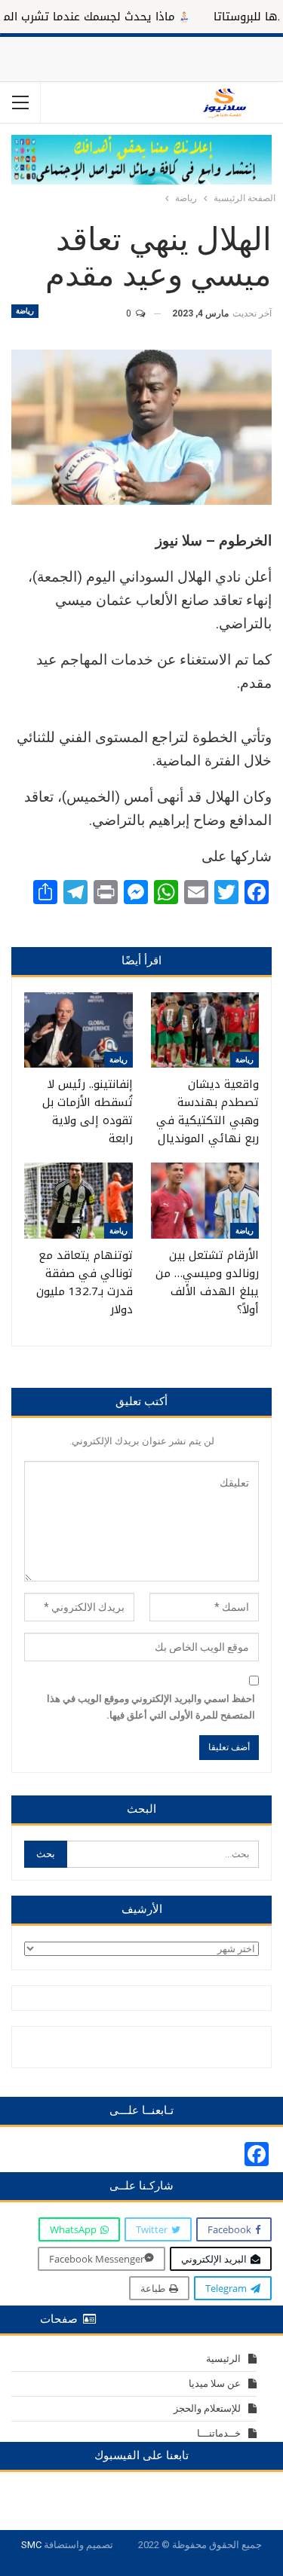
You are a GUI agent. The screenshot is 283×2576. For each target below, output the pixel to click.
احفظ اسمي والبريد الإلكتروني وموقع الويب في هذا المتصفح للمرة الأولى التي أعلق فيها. (151, 1707)
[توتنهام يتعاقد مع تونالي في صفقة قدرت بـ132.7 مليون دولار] (78, 1200)
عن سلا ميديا (215, 2383)
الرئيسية (223, 2359)
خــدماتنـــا (219, 2433)
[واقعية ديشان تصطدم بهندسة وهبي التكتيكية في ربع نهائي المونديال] (205, 1030)
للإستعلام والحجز (207, 2408)
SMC (31, 2545)
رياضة (25, 311)
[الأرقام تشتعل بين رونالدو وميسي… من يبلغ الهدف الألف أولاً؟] (205, 1200)
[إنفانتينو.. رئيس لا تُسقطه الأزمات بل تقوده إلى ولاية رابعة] (78, 1030)
